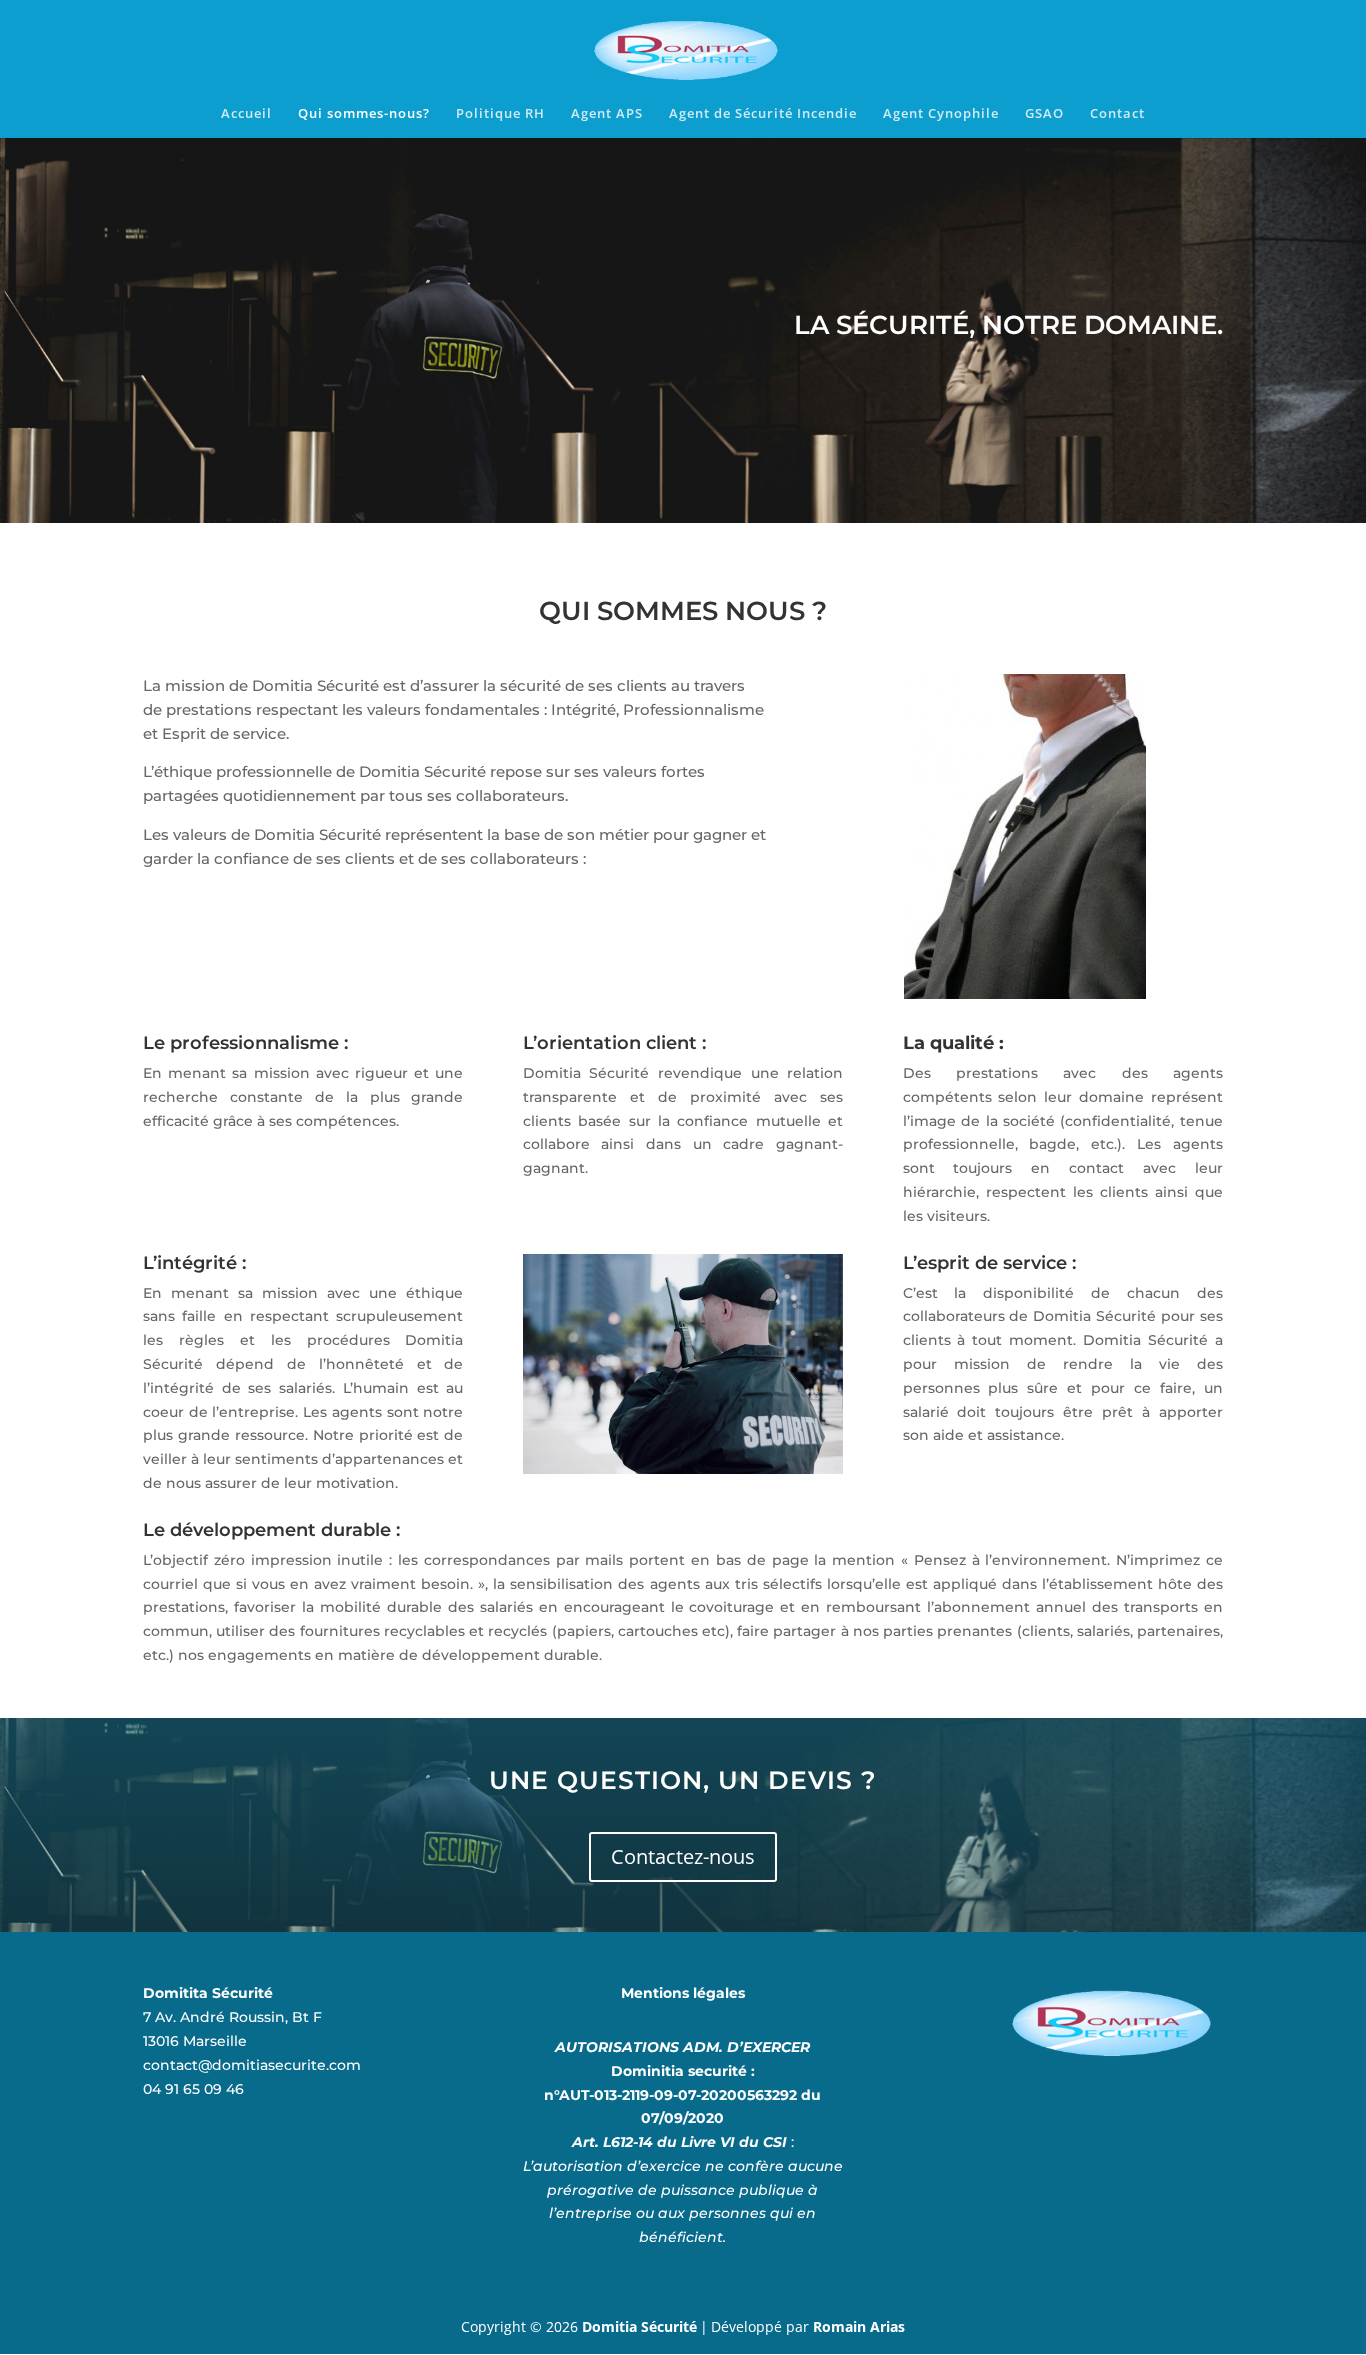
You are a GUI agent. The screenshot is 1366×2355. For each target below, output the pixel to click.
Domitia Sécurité (639, 2326)
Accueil (246, 114)
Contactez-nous (683, 1856)
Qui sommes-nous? (364, 114)
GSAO (1044, 114)
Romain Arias (859, 2326)
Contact (1117, 114)
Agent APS (607, 114)
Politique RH (500, 114)
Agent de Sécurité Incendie (763, 114)
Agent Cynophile (941, 114)
